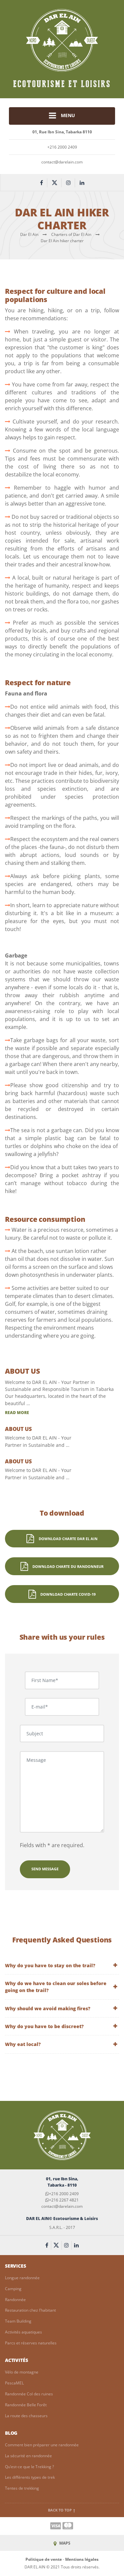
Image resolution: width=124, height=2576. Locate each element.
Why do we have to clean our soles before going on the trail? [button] (56, 1987)
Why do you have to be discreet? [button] (44, 2026)
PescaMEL (14, 2383)
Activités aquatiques (23, 2332)
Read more (17, 1413)
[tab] (62, 1965)
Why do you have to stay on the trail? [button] (50, 1965)
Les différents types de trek (30, 2477)
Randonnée (15, 2300)
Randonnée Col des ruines (29, 2394)
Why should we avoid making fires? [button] (48, 2008)
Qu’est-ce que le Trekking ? (29, 2467)
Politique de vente (44, 2559)
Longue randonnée (22, 2278)
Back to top (60, 2510)
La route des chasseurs (26, 2416)
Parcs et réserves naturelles (31, 2343)
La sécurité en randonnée (28, 2456)
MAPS (64, 2543)
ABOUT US (22, 1371)
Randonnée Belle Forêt (26, 2405)
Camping (13, 2289)
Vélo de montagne (22, 2372)
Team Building (18, 2321)
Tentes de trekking (22, 2488)
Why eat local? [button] (23, 2044)
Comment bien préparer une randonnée (42, 2445)
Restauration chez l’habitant (30, 2310)
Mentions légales (82, 2559)
